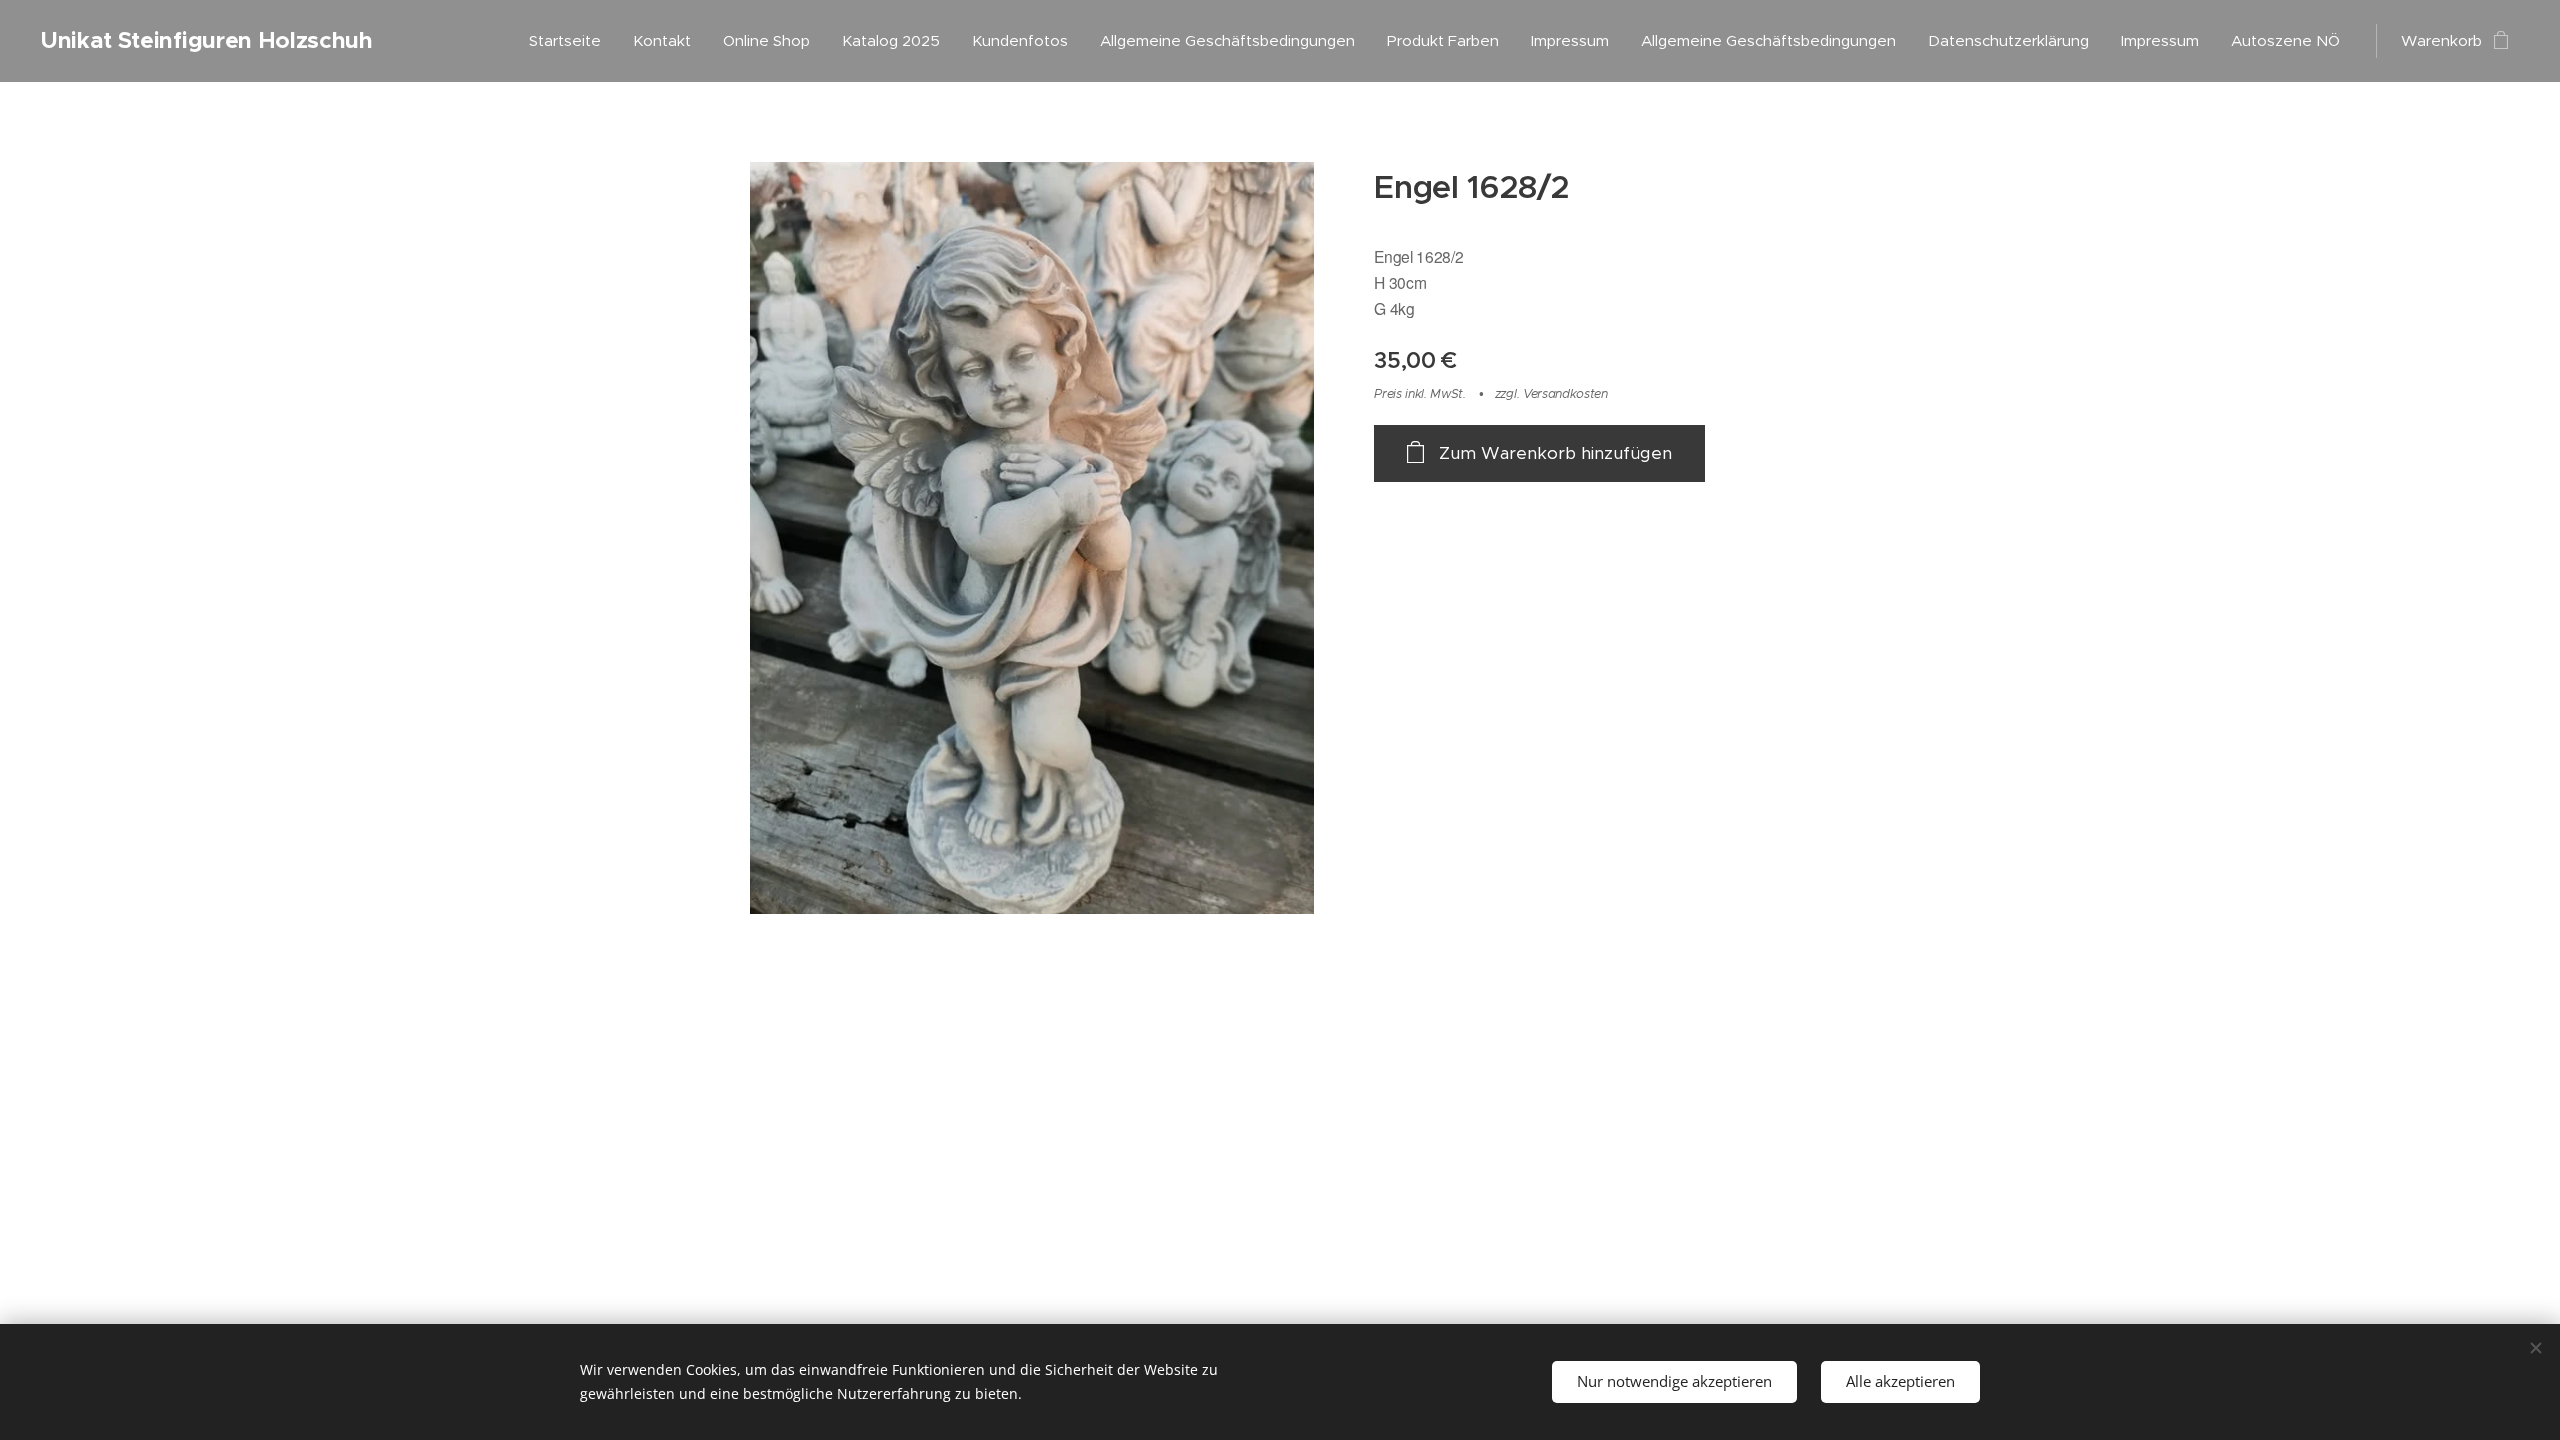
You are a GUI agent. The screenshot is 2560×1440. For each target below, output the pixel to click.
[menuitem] (570, 41)
